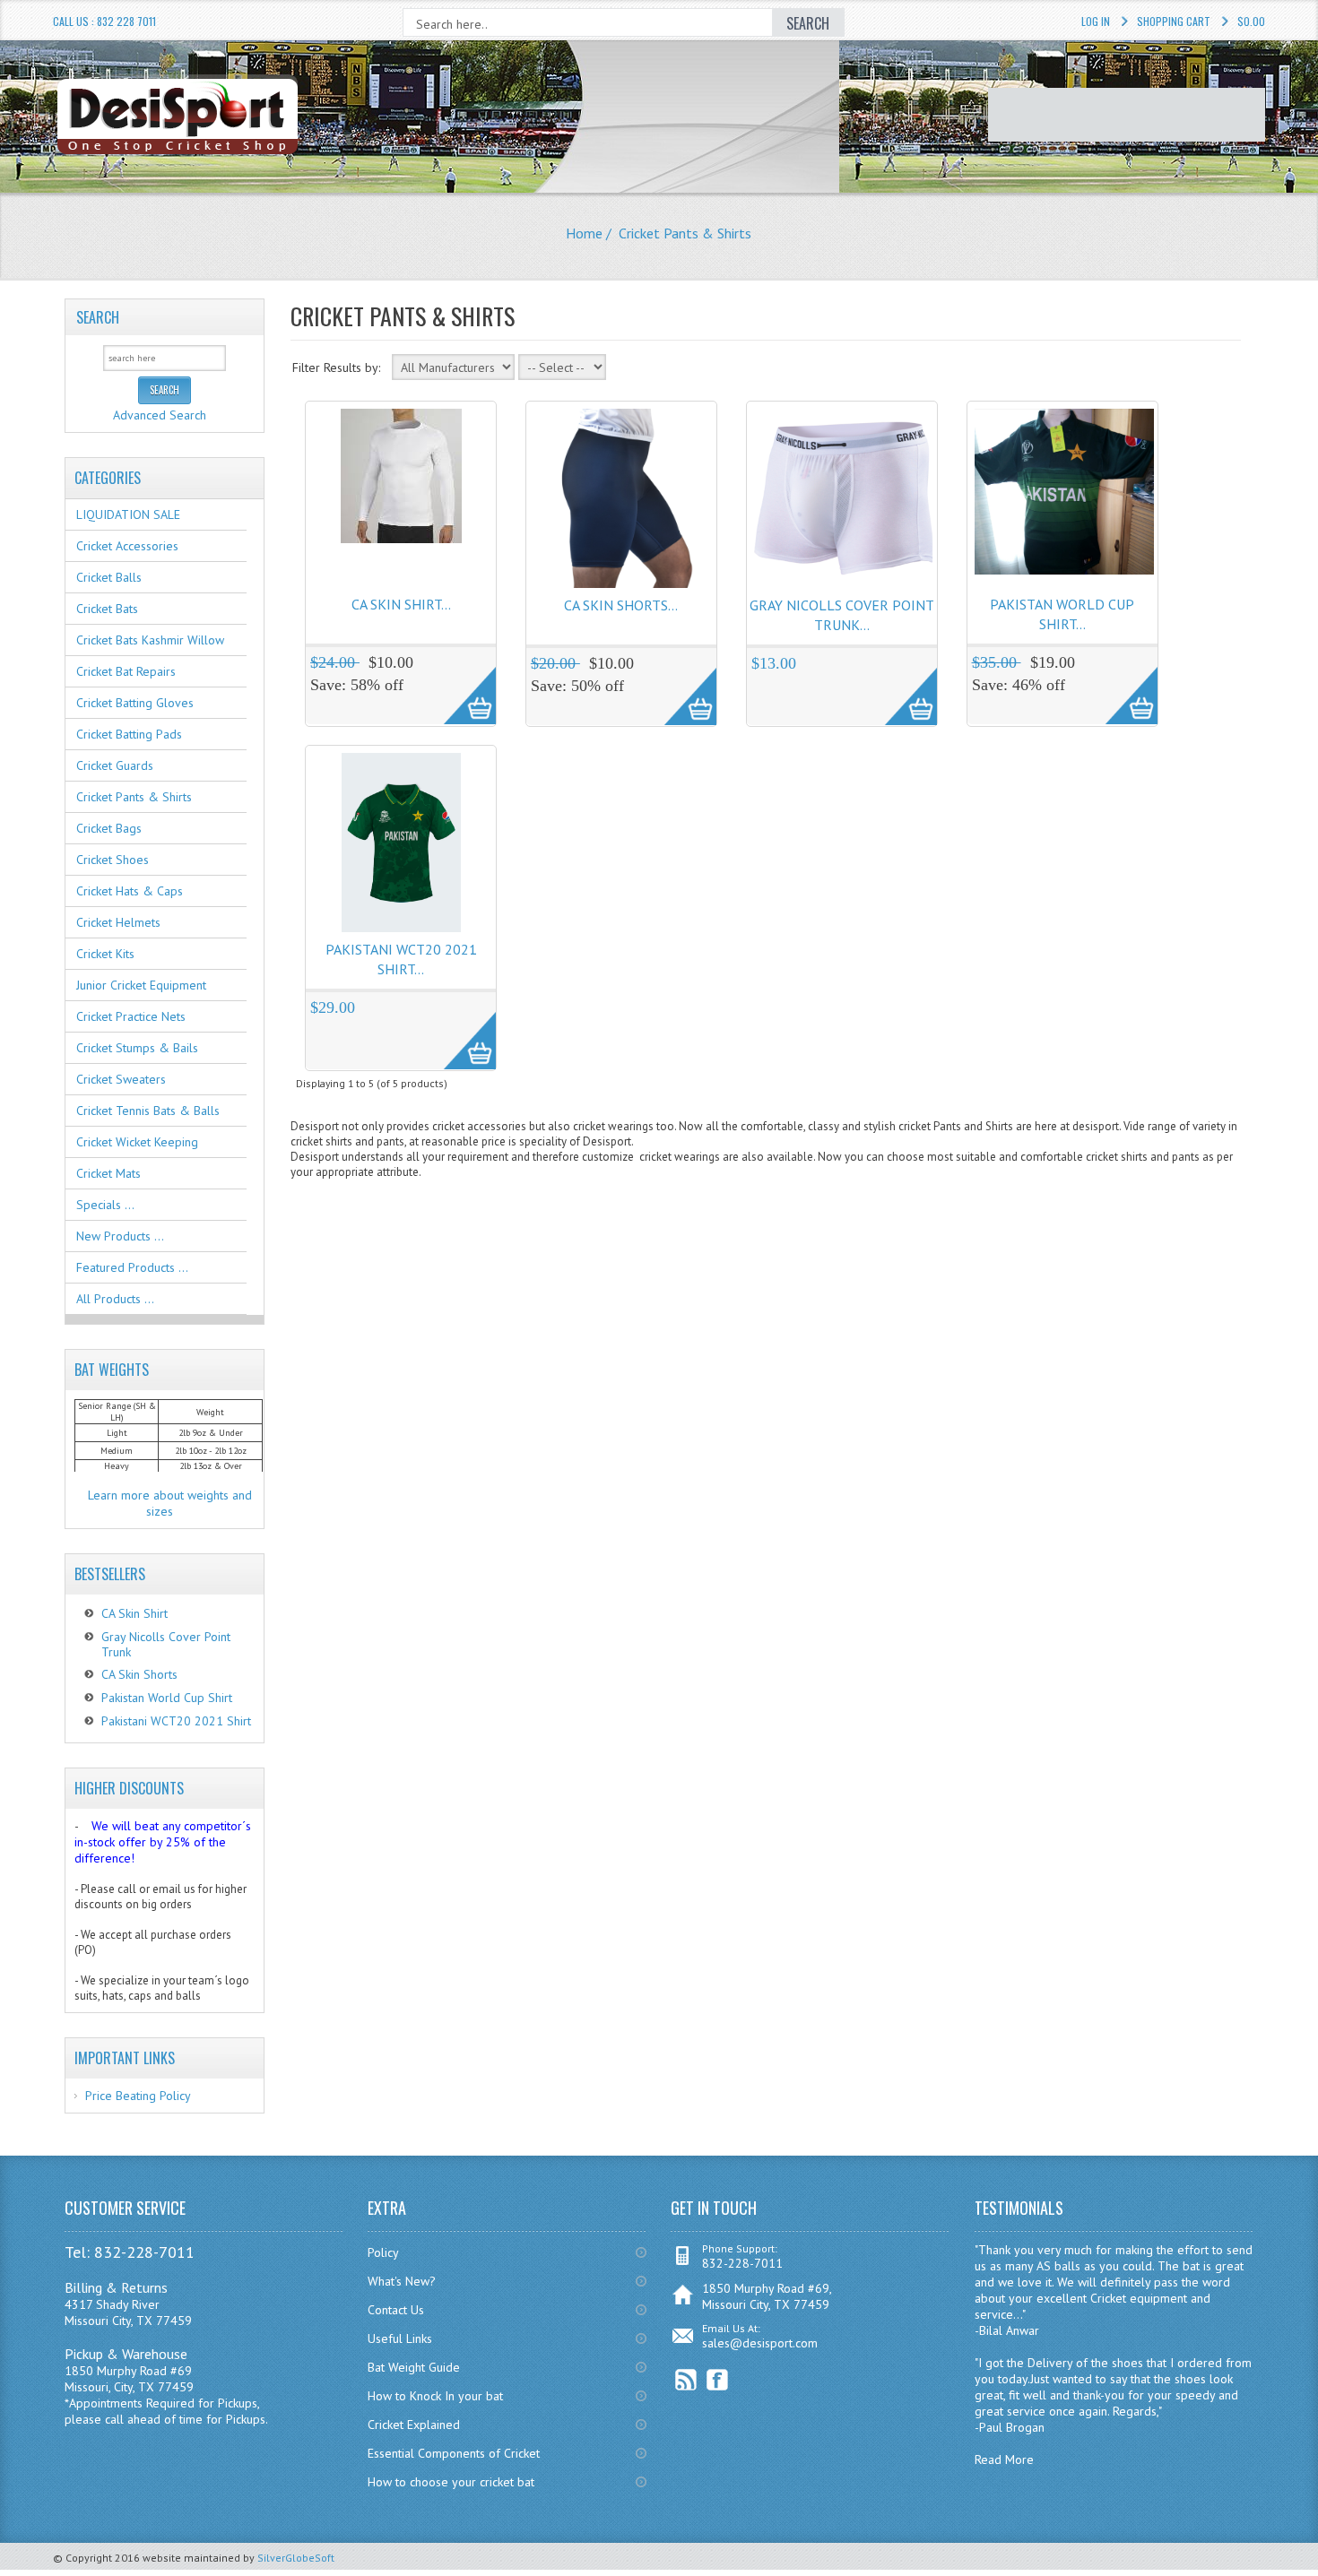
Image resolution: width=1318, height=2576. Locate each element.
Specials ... (105, 1205)
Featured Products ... (132, 1267)
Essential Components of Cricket (454, 2453)
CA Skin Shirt (134, 1613)
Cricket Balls (109, 577)
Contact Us (396, 2310)
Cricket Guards (115, 765)
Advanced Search (160, 415)
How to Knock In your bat (435, 2396)
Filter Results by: (336, 367)
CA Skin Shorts (139, 1674)
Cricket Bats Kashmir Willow (150, 640)
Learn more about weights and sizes (170, 1503)
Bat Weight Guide (414, 2367)
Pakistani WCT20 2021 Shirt (176, 1721)
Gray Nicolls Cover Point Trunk (166, 1644)
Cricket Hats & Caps (130, 891)
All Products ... (115, 1299)
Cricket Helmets (118, 922)
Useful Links (400, 2338)
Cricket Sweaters (121, 1079)
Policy (383, 2252)
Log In (1096, 21)
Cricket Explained (414, 2425)
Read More (1004, 2459)
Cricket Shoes (113, 860)
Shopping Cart (1174, 21)
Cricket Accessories (127, 546)
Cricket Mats (108, 1173)
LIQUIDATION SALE (128, 514)
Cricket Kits (105, 954)
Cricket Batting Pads (129, 734)
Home (584, 233)
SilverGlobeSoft (296, 2558)
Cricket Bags (109, 828)
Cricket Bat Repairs (126, 671)
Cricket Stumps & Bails (137, 1048)
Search (98, 317)
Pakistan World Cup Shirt (167, 1698)
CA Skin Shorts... (621, 605)
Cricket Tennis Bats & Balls (148, 1111)
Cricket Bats (107, 609)
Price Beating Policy (138, 2096)
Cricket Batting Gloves (135, 703)
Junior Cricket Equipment (141, 985)
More (460, 686)
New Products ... (120, 1236)
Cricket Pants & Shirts (134, 797)
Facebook (718, 2380)
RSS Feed (686, 2380)
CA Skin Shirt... (401, 604)
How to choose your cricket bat (451, 2482)
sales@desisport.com (760, 2343)
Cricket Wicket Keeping (137, 1142)
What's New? (402, 2281)
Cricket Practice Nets (131, 1016)
